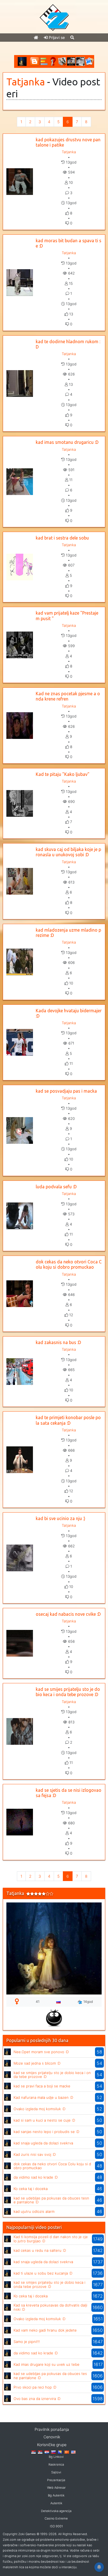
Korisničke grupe (52, 2445)
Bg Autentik (56, 2495)
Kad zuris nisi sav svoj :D (35, 2154)
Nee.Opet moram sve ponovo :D (41, 2052)
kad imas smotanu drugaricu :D (67, 442)
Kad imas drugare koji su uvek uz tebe (47, 2364)
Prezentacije (56, 2480)
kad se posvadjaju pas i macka (66, 1091)
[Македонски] (67, 2452)
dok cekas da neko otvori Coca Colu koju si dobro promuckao (69, 1264)
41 (38, 2002)
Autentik (56, 2503)
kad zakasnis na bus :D (58, 1342)
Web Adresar (56, 2488)
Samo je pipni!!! (27, 2342)
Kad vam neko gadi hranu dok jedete (45, 2330)
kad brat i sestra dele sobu (62, 538)
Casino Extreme (56, 2518)
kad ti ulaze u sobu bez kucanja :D (43, 2273)
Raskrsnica (56, 2464)
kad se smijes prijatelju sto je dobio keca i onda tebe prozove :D (68, 1692)
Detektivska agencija (56, 2511)
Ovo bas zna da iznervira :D (37, 2399)
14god (88, 2002)
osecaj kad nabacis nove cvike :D (68, 1614)
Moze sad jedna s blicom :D (37, 2063)
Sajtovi (56, 2472)
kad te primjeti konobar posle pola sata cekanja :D (68, 1420)
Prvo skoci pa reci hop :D (35, 2387)
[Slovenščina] (53, 2452)
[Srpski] (40, 2452)
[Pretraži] (72, 37)
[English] (73, 2452)
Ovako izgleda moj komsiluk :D (39, 2109)
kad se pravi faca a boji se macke (42, 2086)
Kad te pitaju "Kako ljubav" (63, 774)
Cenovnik (52, 2437)
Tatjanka (26, 82)
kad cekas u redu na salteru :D (40, 2250)
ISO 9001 (56, 2526)
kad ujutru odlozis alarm (34, 2211)
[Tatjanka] (7, 2051)
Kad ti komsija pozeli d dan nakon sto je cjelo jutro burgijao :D (51, 2239)
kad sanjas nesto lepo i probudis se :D (46, 2132)
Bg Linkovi (56, 2457)
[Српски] (34, 2452)
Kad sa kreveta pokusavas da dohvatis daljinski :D (50, 2307)
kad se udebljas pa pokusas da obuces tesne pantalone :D (51, 2200)
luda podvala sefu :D (56, 1187)
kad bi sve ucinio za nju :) (61, 1518)
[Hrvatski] (47, 2452)
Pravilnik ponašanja (52, 2429)
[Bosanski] (60, 2452)
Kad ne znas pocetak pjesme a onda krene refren (68, 696)
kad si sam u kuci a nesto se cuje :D (44, 2120)
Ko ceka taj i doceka (31, 2189)
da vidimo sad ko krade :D (36, 2177)
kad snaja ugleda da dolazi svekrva (43, 2143)
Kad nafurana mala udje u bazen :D (43, 2097)
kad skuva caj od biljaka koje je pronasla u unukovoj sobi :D (68, 852)
